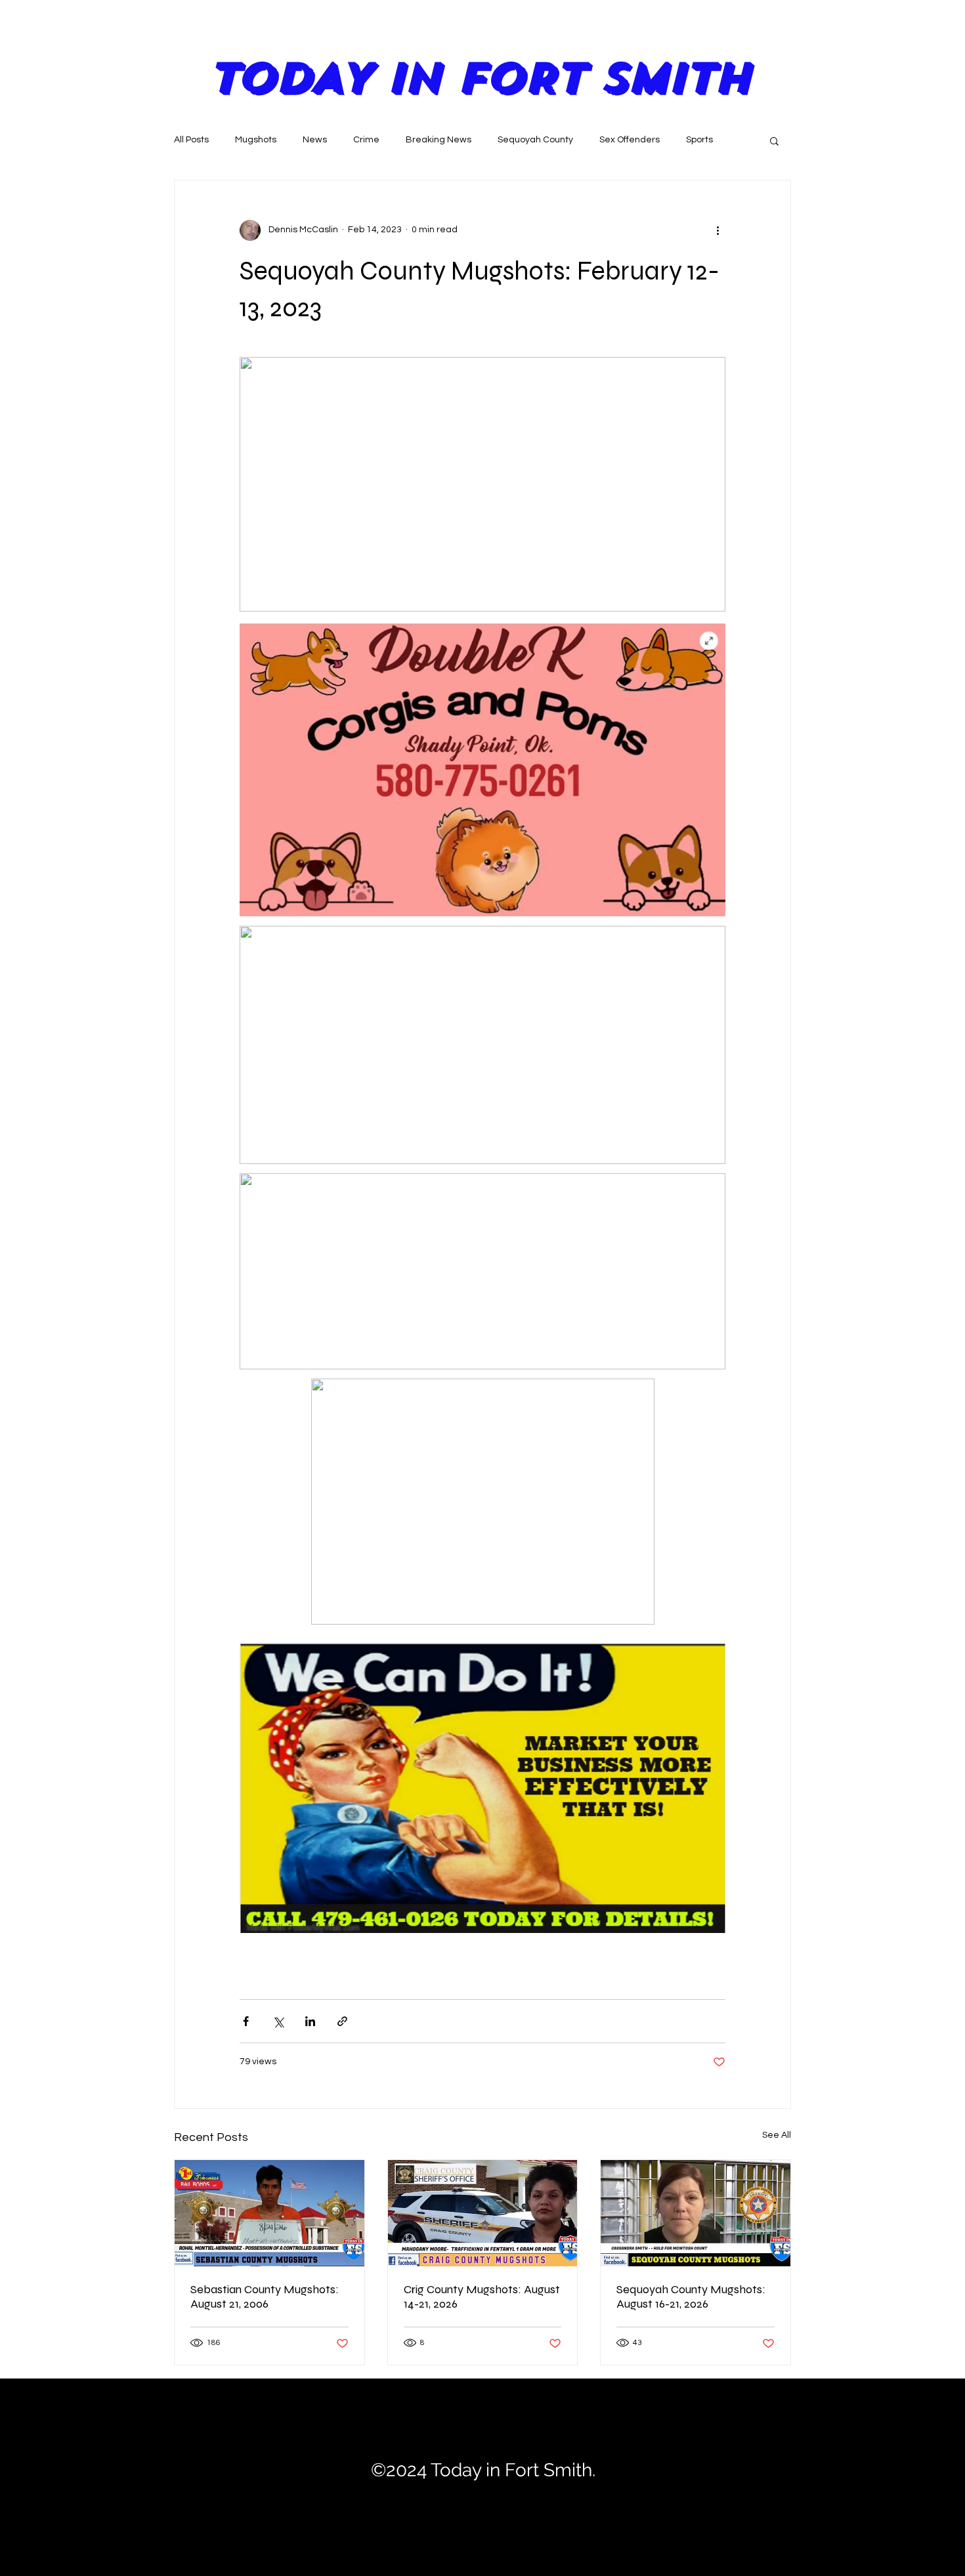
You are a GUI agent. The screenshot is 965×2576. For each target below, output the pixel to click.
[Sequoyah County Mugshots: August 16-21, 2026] (696, 2213)
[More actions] (718, 230)
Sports (699, 140)
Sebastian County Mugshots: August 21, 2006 (265, 2296)
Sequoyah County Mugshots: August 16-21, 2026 (691, 2296)
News (315, 140)
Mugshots (256, 140)
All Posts (191, 140)
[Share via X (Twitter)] (278, 2021)
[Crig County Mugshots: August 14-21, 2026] (483, 2213)
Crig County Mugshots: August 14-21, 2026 (482, 2296)
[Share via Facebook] (246, 2021)
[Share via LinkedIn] (310, 2021)
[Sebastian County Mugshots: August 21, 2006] (269, 2213)
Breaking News (439, 140)
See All (777, 2135)
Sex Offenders (630, 140)
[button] (774, 140)
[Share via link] (342, 2021)
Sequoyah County (535, 140)
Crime (366, 140)
